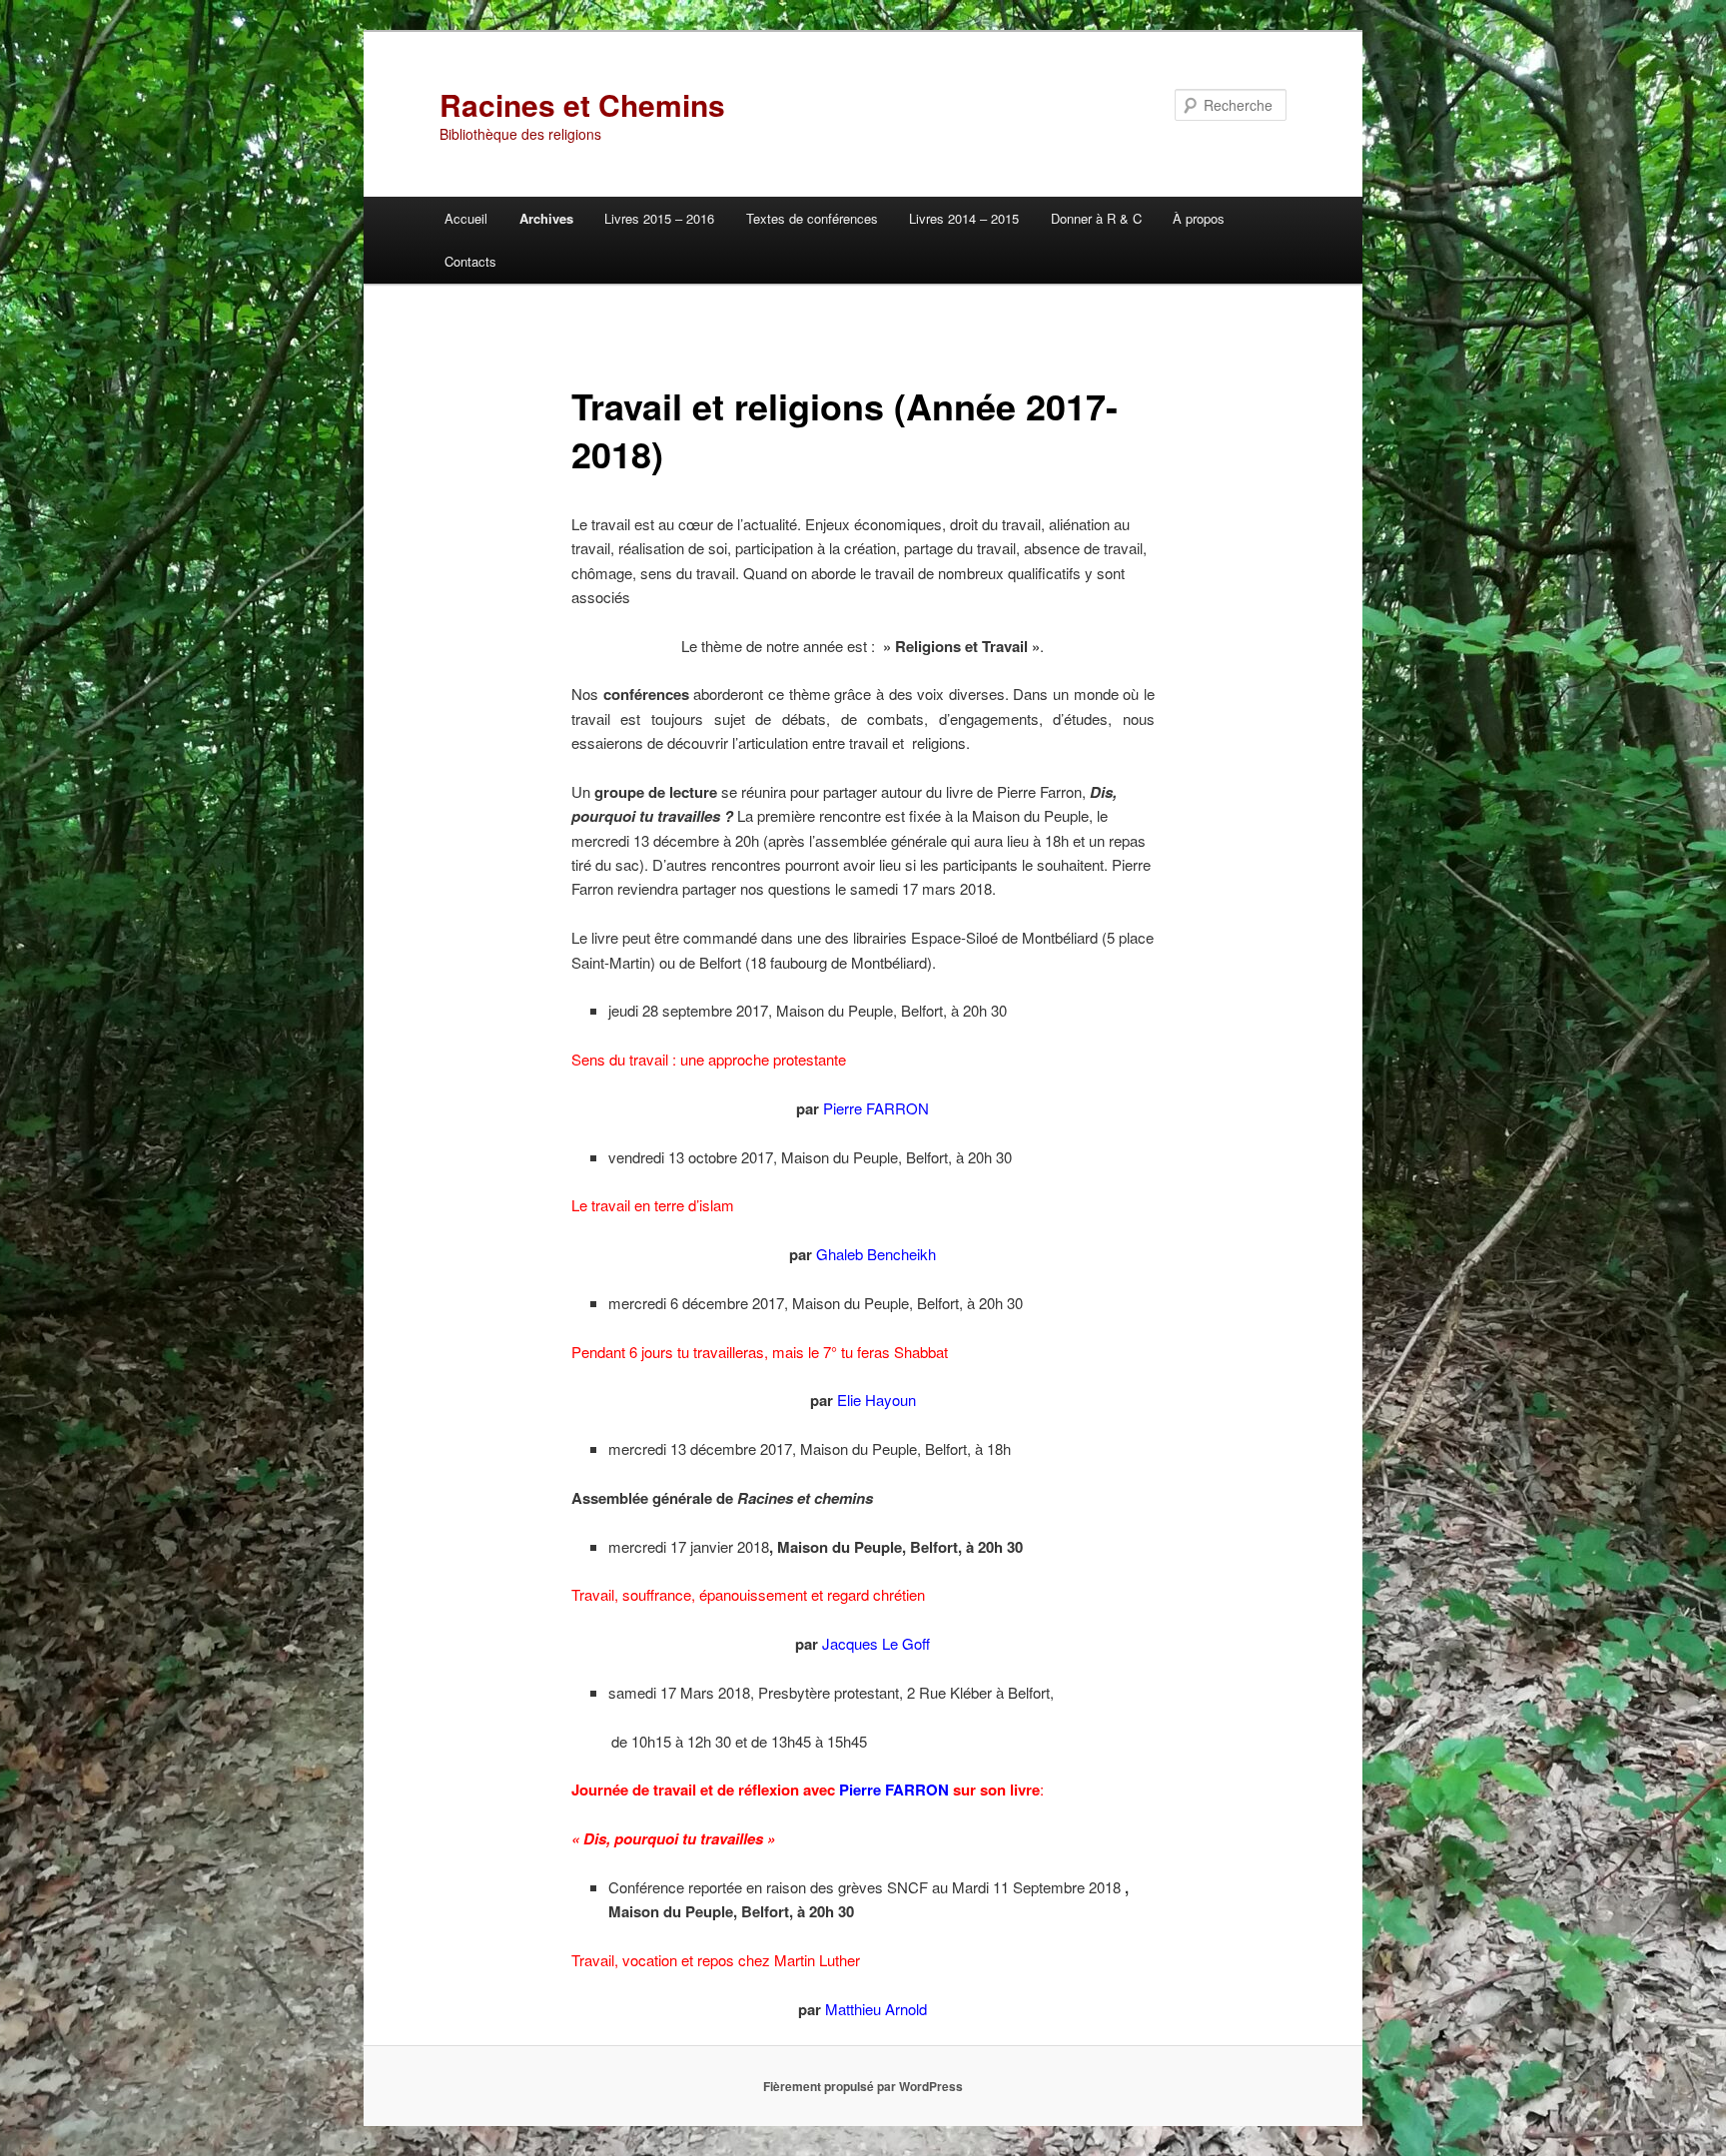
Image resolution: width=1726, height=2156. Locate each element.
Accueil (466, 218)
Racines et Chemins (582, 104)
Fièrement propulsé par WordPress (863, 2086)
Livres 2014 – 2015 (964, 218)
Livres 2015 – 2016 (659, 218)
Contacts (470, 261)
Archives (546, 218)
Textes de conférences (812, 218)
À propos (1199, 218)
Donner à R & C (1096, 218)
